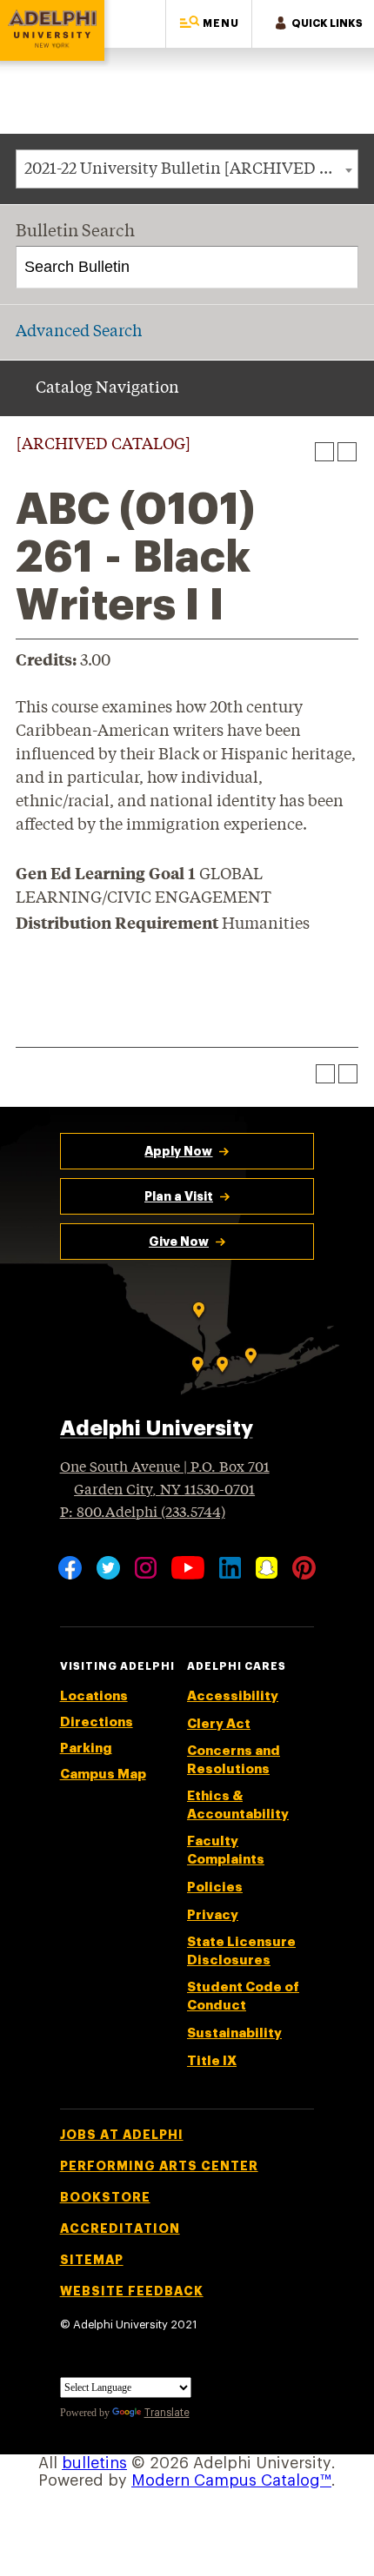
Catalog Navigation (107, 388)
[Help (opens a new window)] (347, 452)
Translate (167, 2413)
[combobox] (187, 169)
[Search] (338, 268)
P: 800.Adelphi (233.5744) (143, 1513)
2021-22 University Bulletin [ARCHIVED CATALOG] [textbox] (191, 169)
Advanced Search (79, 332)
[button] (209, 24)
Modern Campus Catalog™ (231, 2480)
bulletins (94, 2463)
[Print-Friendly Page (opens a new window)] (324, 452)
